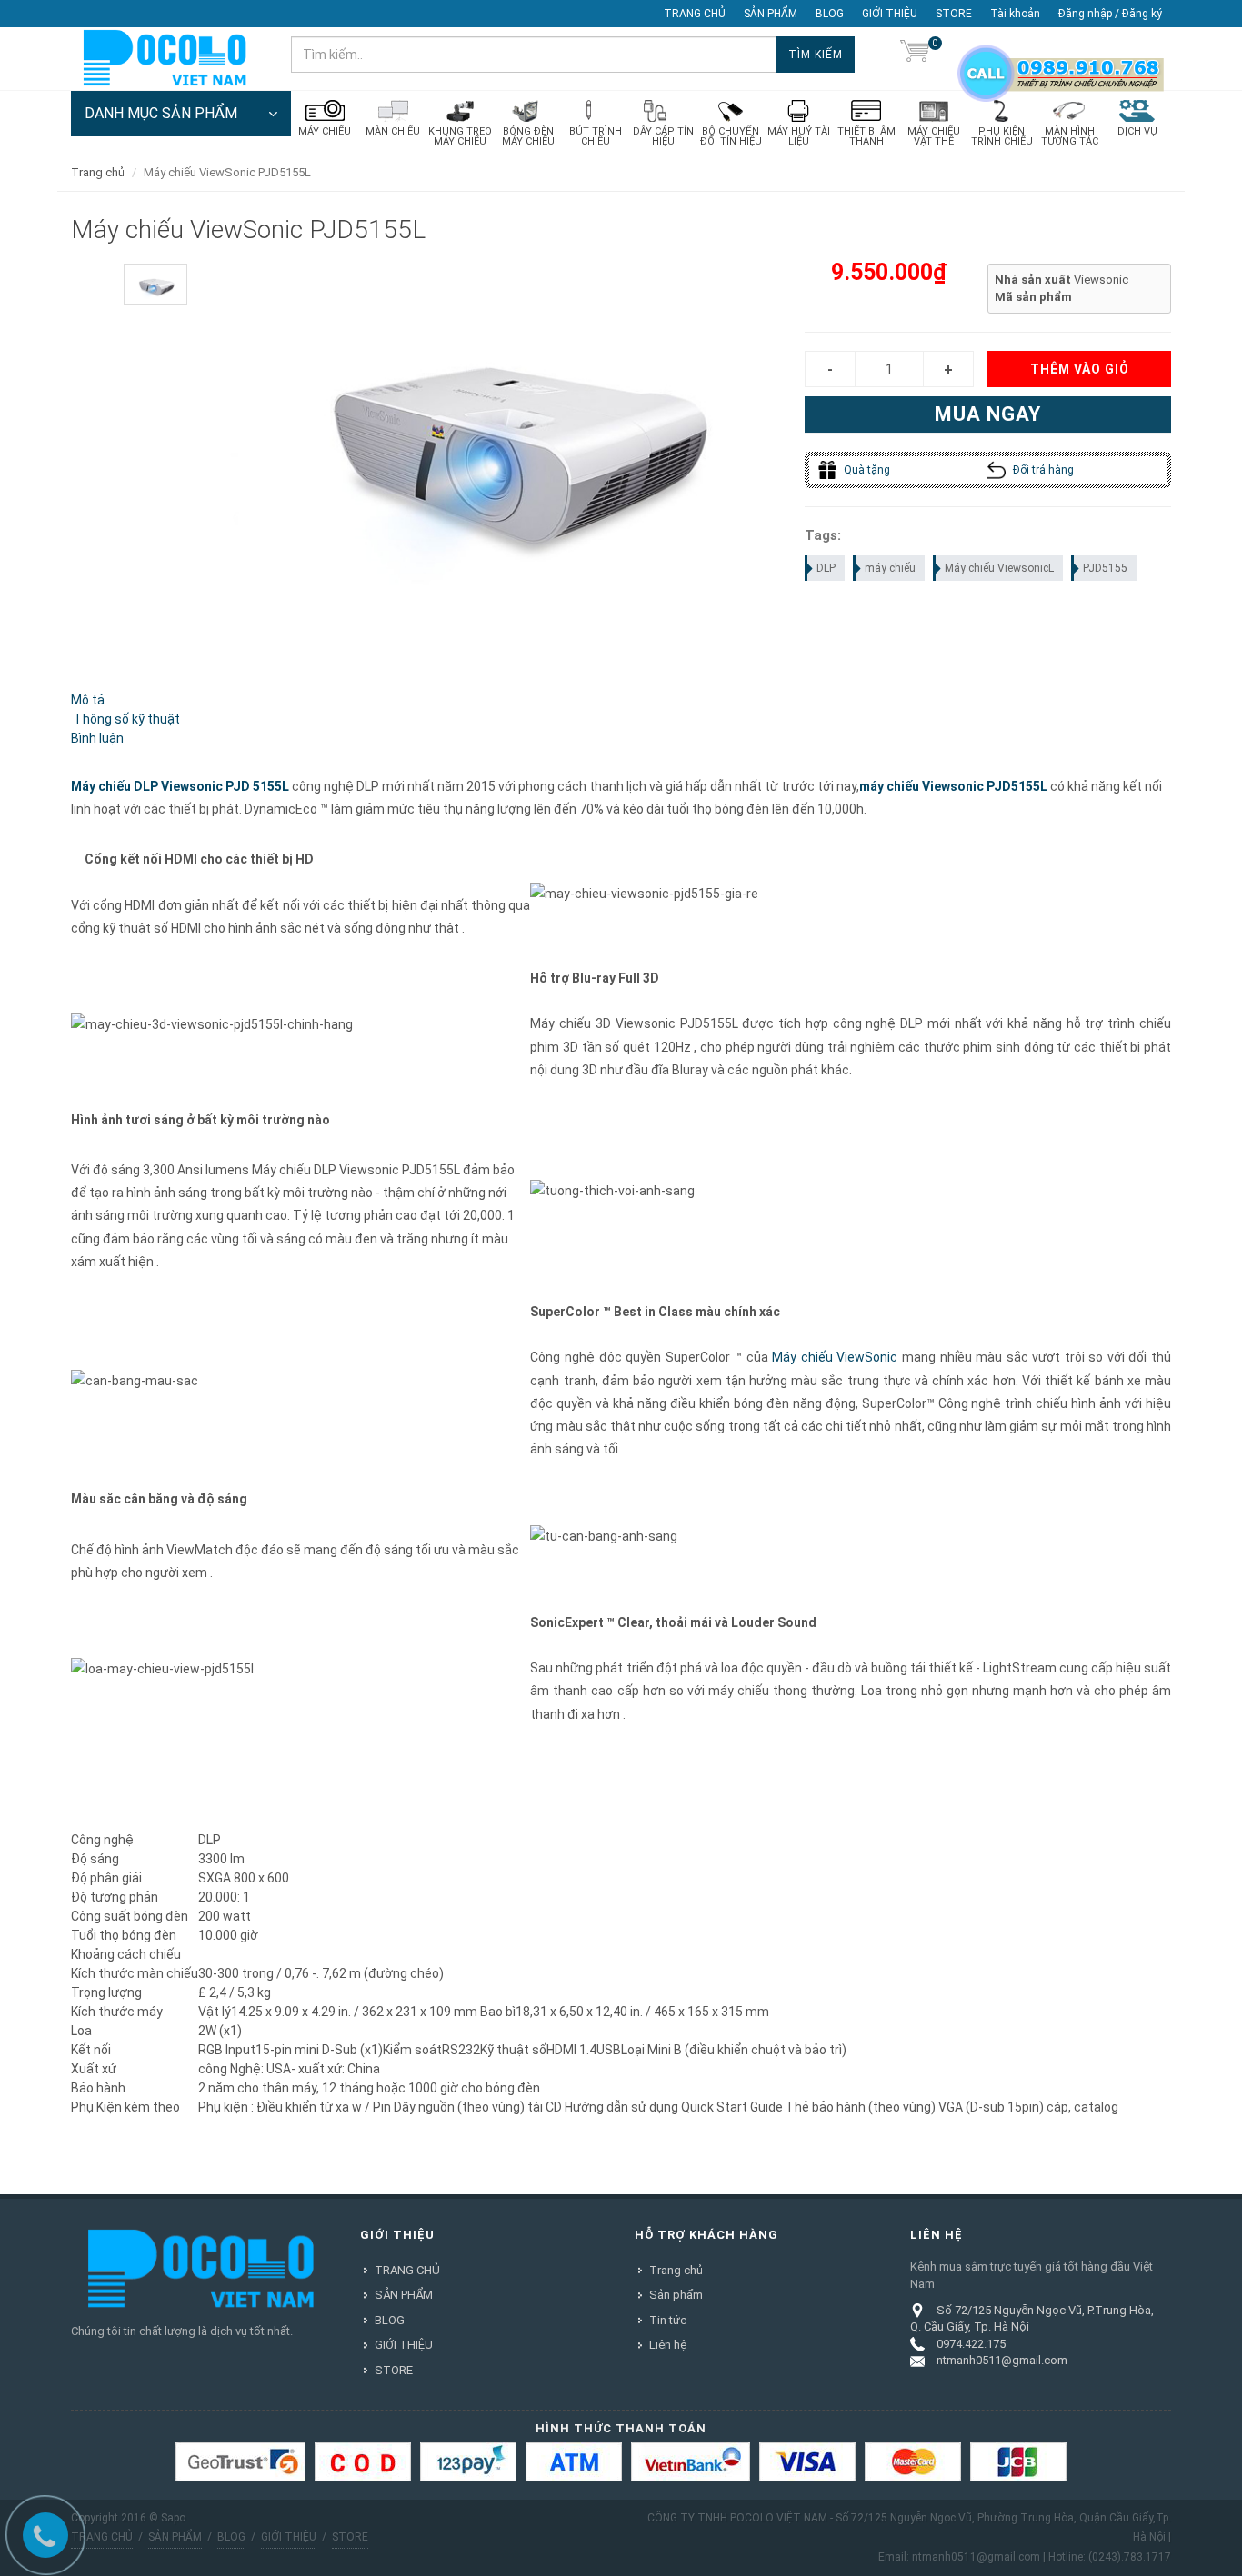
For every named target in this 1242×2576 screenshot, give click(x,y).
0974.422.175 (971, 2344)
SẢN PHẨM (771, 14)
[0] (915, 55)
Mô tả (88, 700)
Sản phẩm (676, 2295)
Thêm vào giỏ (1080, 369)
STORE (954, 14)
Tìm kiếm (816, 55)
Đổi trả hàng (1042, 470)
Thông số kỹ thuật (125, 719)
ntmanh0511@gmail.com (1002, 2360)
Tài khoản (1015, 14)
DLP (826, 568)
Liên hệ (668, 2345)
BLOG (830, 14)
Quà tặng (866, 470)
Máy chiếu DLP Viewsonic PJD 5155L (180, 786)
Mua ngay (988, 414)
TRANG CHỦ (695, 14)
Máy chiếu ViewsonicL (999, 568)
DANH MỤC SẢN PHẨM (161, 113)
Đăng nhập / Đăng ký (1110, 14)
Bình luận (97, 738)
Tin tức (668, 2320)
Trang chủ (676, 2270)
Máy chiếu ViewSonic (835, 1357)
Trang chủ (98, 172)
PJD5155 (1105, 568)
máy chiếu (890, 568)
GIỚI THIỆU (890, 14)
